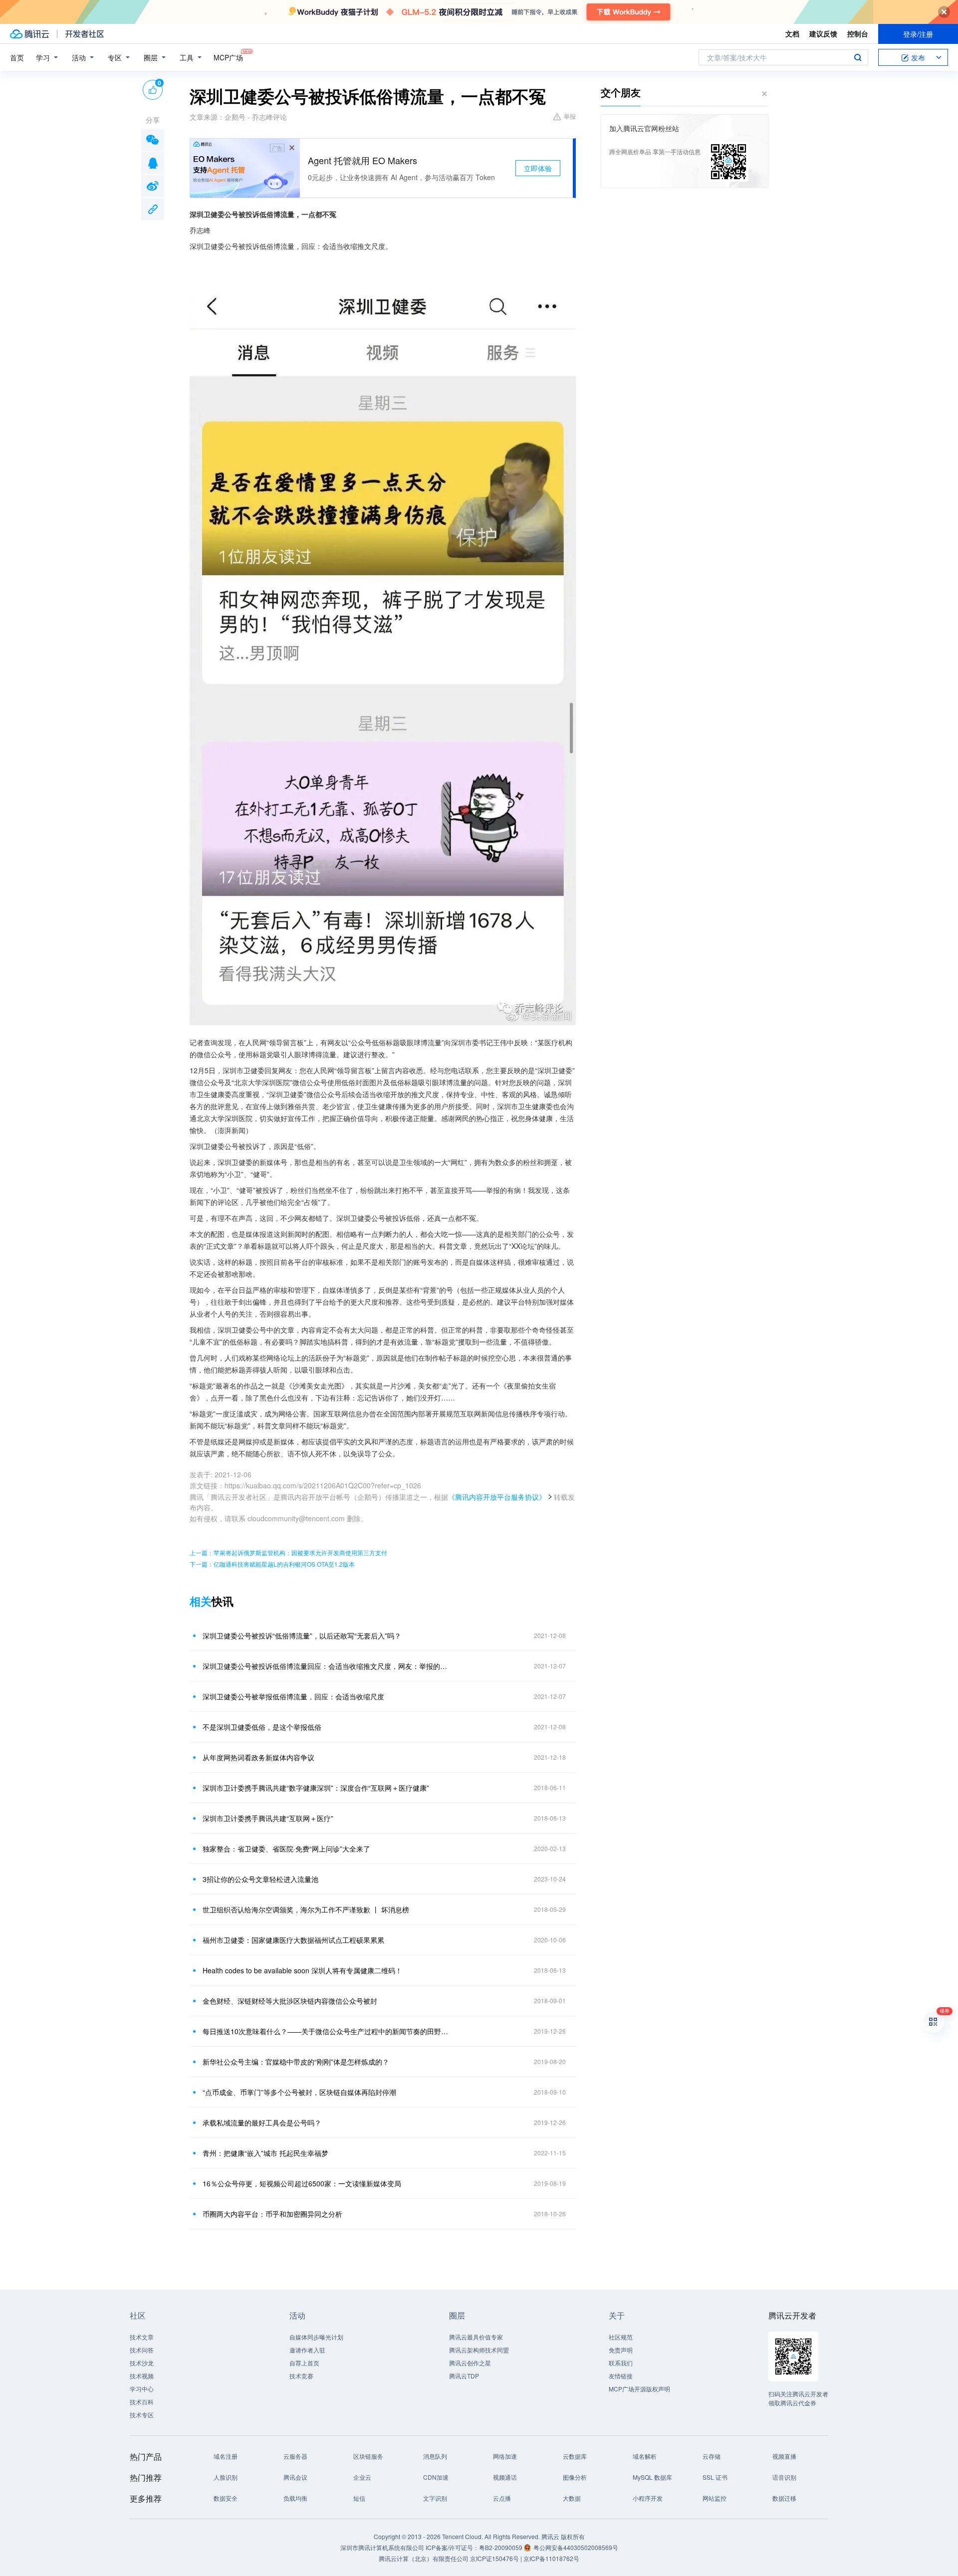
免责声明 (621, 2350)
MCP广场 (228, 57)
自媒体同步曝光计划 (316, 2337)
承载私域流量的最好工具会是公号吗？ (262, 2122)
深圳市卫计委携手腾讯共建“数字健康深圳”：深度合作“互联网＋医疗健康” (316, 1788)
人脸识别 (226, 2477)
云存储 (712, 2456)
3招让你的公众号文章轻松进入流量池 (260, 1879)
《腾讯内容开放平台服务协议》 (497, 1497)
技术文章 (142, 2337)
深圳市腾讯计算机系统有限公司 (382, 2547)
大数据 (572, 2498)
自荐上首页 (304, 2363)
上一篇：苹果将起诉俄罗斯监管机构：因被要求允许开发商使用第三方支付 (288, 1552)
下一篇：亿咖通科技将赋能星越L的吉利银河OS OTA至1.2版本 (272, 1564)
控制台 (858, 33)
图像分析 (575, 2477)
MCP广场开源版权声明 (639, 2389)
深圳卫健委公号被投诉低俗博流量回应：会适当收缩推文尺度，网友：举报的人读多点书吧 (327, 1666)
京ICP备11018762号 (551, 2558)
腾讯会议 (295, 2477)
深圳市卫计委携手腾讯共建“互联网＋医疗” (268, 1818)
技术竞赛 (301, 2376)
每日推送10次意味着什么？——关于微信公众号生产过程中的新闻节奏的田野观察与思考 (327, 2031)
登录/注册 (918, 34)
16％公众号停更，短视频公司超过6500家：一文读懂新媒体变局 (302, 2183)
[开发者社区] (85, 34)
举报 (570, 116)
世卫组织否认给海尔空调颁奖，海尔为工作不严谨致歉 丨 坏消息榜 (306, 1909)
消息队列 (435, 2456)
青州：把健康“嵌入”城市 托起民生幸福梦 (265, 2153)
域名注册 (226, 2456)
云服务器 (295, 2456)
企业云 (362, 2477)
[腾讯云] (29, 34)
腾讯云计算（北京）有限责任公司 (424, 2558)
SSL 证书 (715, 2477)
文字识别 (435, 2498)
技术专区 (142, 2415)
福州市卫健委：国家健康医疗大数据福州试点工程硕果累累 (293, 1940)
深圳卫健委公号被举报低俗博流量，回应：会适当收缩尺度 (293, 1696)
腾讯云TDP (464, 2376)
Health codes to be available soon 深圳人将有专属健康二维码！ (302, 1970)
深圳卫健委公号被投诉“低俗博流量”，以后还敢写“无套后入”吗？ (302, 1636)
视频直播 (784, 2456)
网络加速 (505, 2456)
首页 (17, 57)
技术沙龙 (142, 2363)
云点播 (502, 2498)
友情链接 (621, 2376)
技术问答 (142, 2350)
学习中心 (142, 2389)
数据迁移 (784, 2498)
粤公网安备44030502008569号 (576, 2547)
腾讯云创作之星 (470, 2363)
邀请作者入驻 (307, 2350)
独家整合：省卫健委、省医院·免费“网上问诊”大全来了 (286, 1849)
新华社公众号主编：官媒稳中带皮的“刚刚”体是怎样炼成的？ (296, 2062)
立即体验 (538, 168)
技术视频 (142, 2376)
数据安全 (226, 2498)
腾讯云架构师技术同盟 (479, 2350)
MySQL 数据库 (652, 2477)
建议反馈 (823, 33)
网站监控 (715, 2498)
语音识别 (784, 2477)
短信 (359, 2498)
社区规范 (621, 2337)
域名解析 (645, 2456)
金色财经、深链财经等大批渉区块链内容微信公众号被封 (290, 2001)
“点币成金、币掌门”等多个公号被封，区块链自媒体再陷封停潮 (299, 2092)
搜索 (858, 57)
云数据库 (575, 2456)
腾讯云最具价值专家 (476, 2337)
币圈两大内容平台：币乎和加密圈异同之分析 (272, 2214)
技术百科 (142, 2402)
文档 (792, 33)
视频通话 (505, 2477)
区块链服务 (368, 2456)
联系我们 (621, 2363)
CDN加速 (436, 2477)
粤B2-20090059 (501, 2547)
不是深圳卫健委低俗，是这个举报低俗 (262, 1727)
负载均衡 (295, 2498)
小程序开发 (648, 2498)
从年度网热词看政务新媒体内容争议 (258, 1757)
